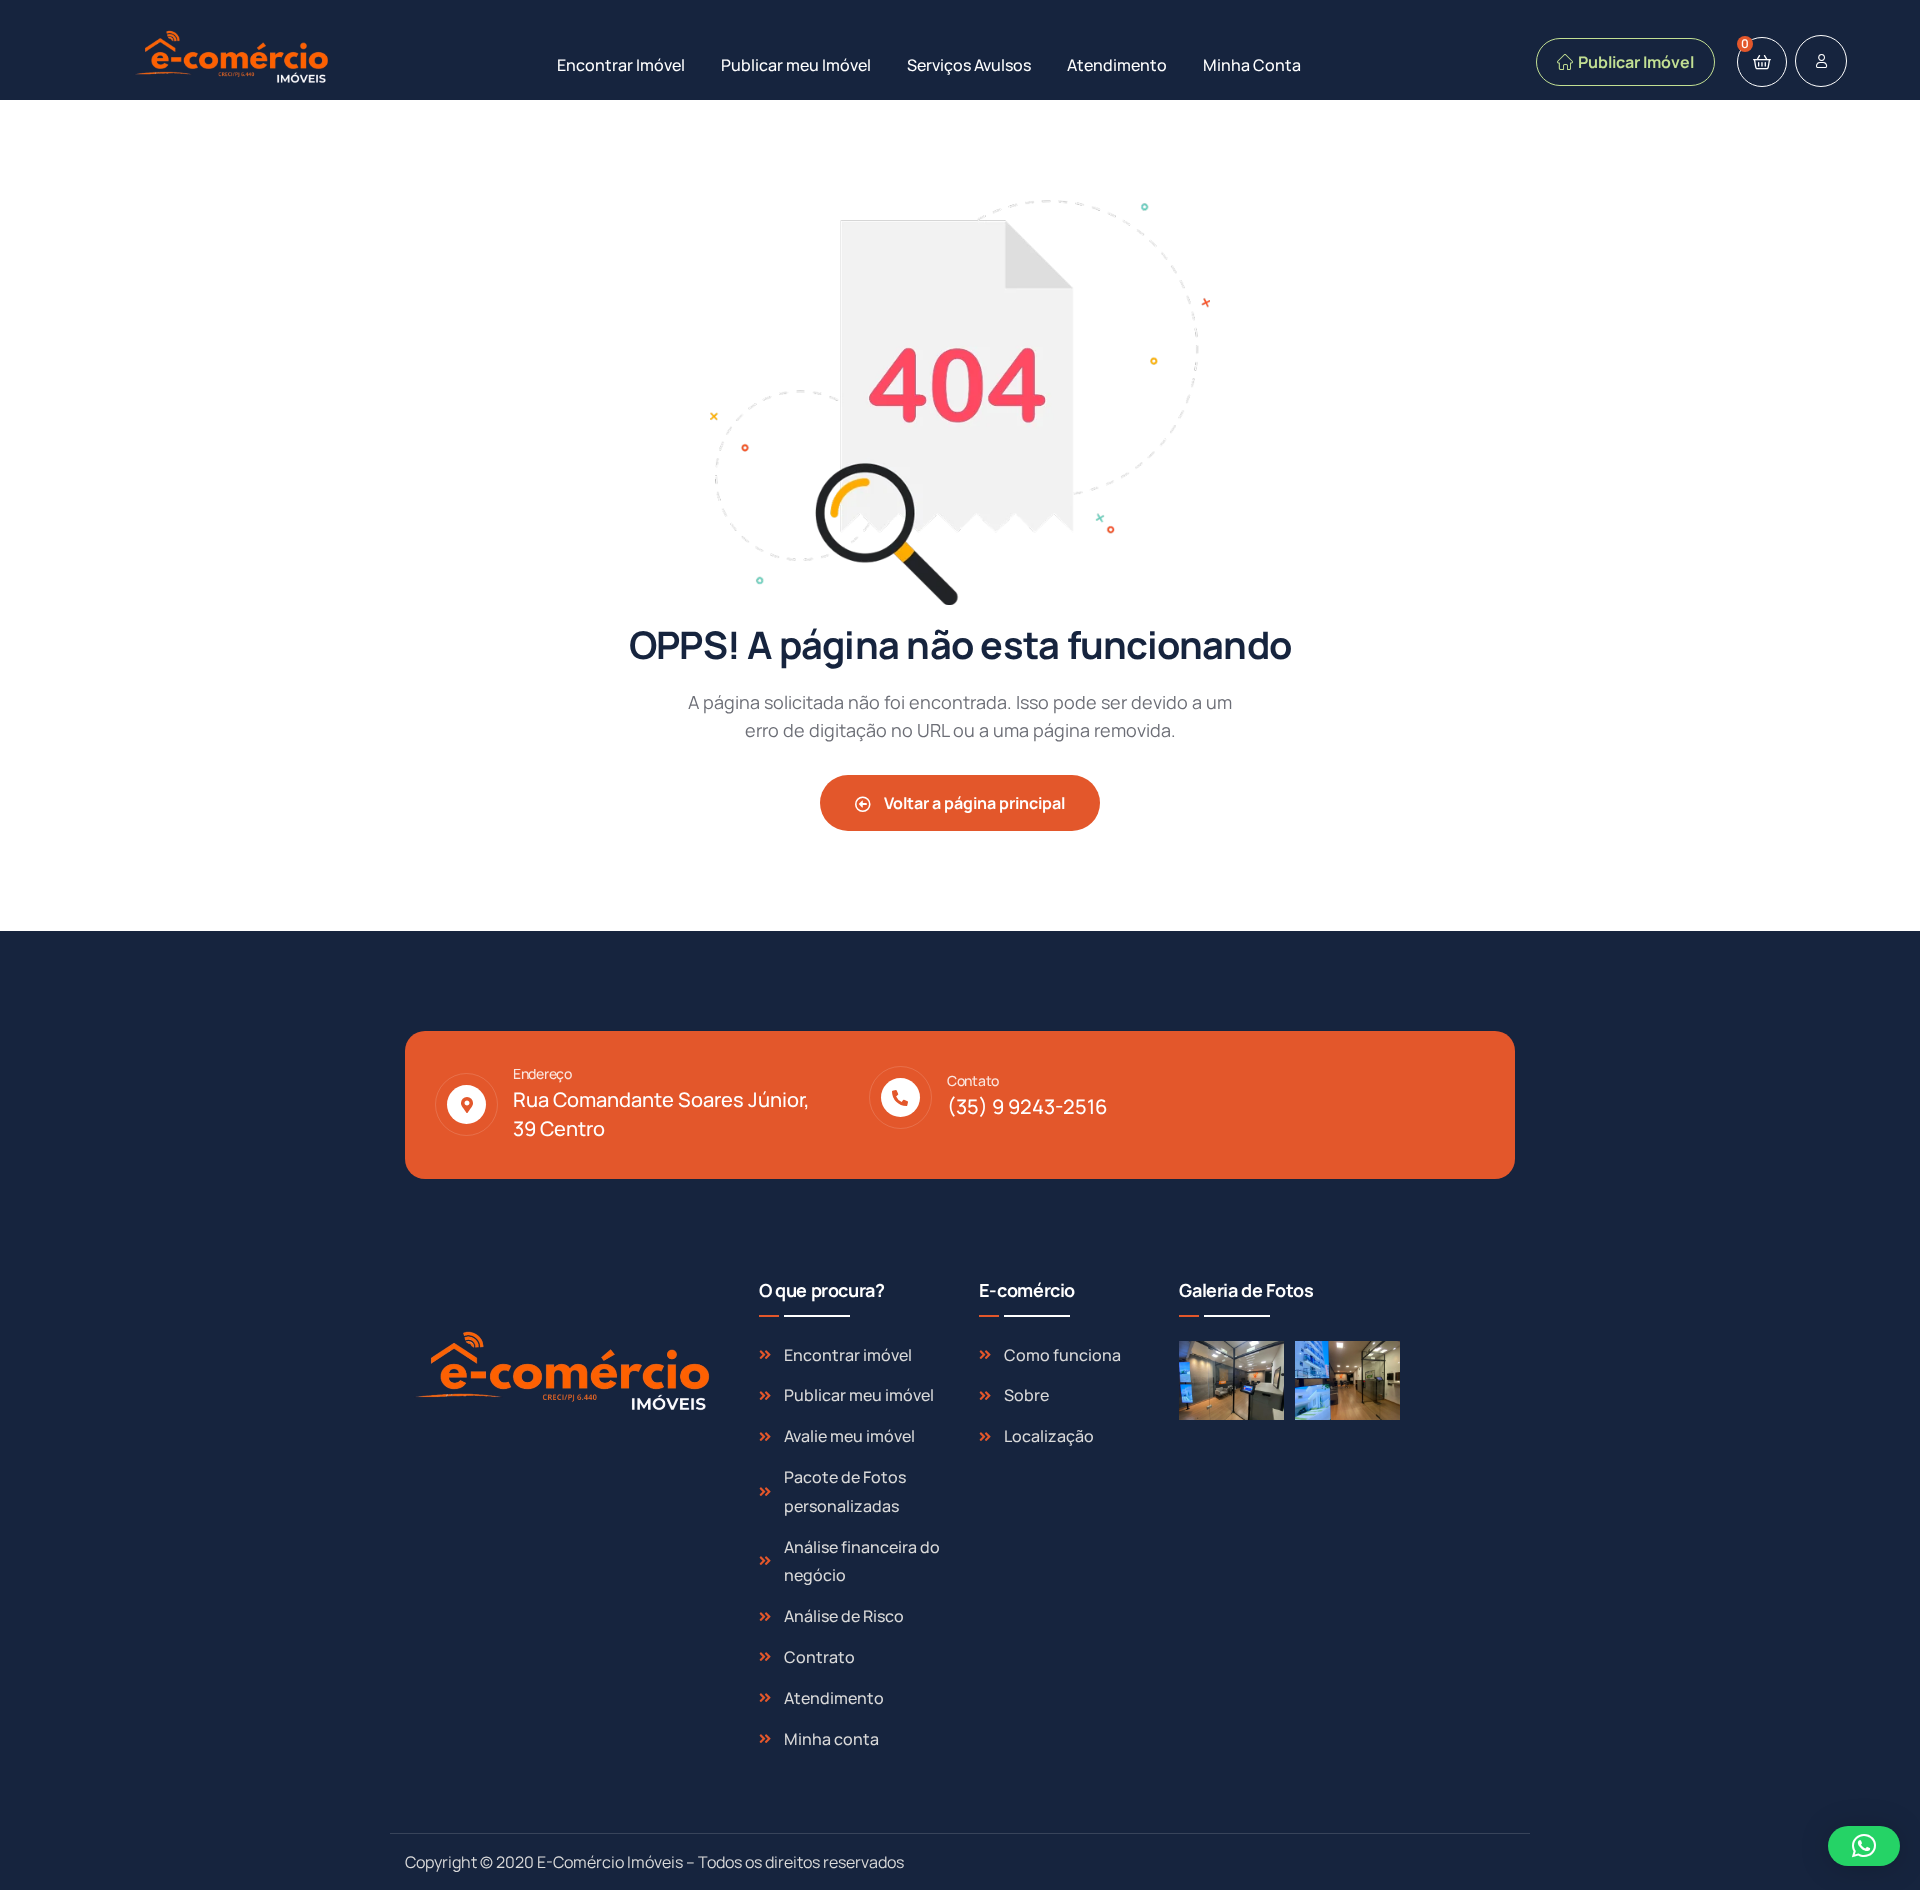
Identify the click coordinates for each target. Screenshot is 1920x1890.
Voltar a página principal (973, 803)
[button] (1864, 1846)
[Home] (234, 57)
